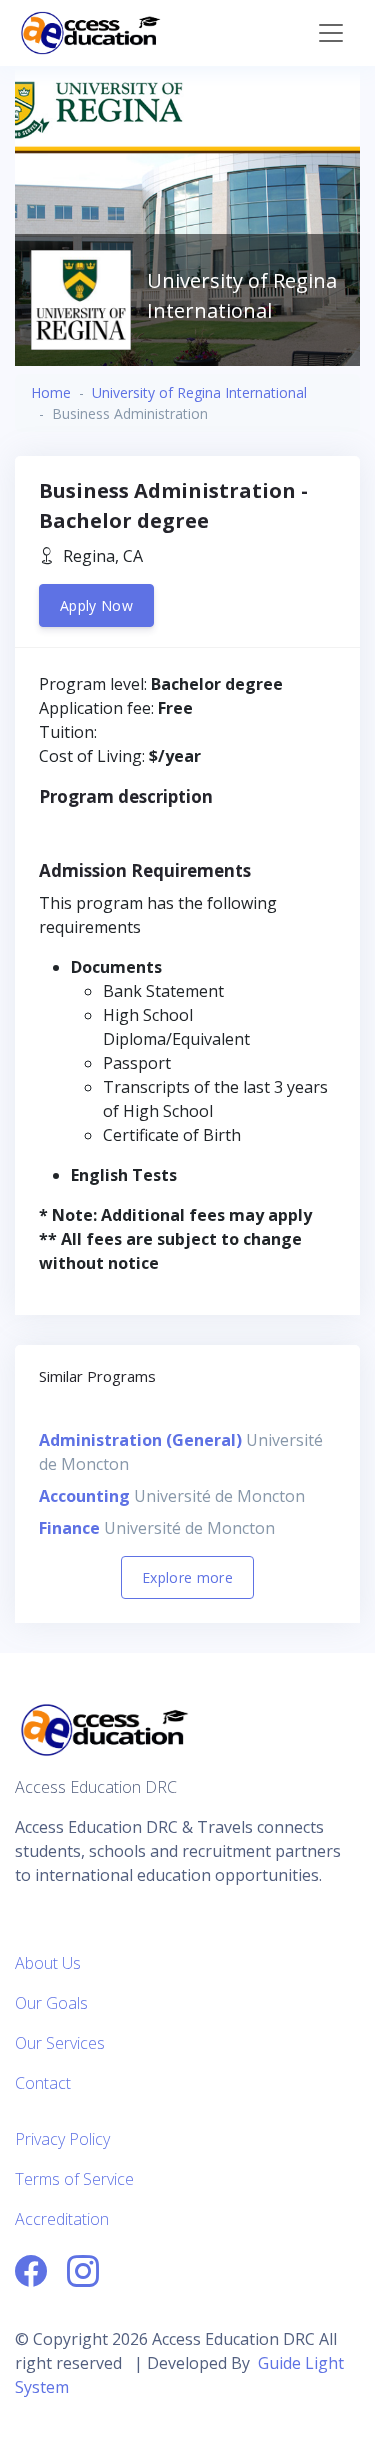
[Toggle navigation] (331, 33)
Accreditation (62, 2219)
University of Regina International (199, 392)
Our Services (60, 2043)
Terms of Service (74, 2179)
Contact (43, 2083)
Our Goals (51, 2003)
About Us (48, 1963)
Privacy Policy (62, 2139)
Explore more (187, 1577)
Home (51, 392)
